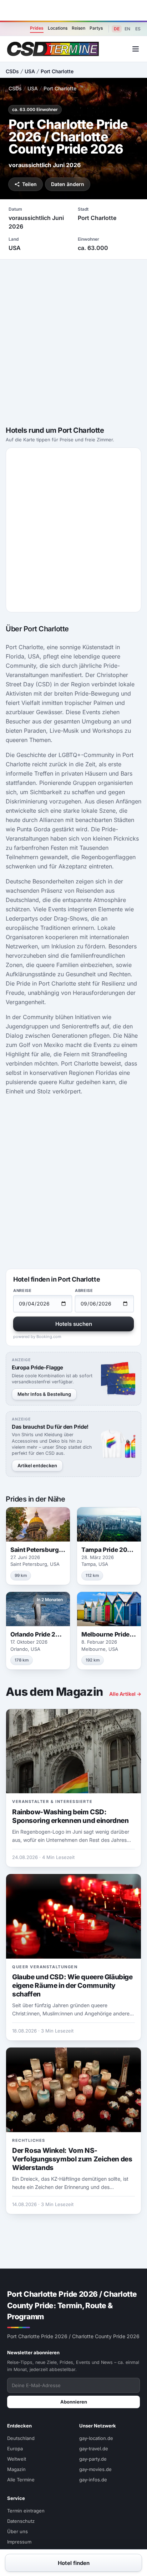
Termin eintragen (26, 2511)
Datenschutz (21, 2521)
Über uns (17, 2531)
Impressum (19, 2542)
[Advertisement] (73, 10)
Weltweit (17, 2459)
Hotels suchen (74, 1324)
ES (138, 29)
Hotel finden (74, 2563)
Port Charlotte (57, 71)
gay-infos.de (93, 2480)
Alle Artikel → (125, 1694)
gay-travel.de (94, 2449)
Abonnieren (74, 2402)
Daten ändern (68, 184)
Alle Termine (21, 2480)
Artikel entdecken (37, 1465)
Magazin (16, 2469)
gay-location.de (96, 2438)
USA (30, 71)
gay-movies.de (95, 2469)
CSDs (12, 71)
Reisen (78, 28)
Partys (96, 28)
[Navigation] (136, 49)
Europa (15, 2449)
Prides (37, 28)
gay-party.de (93, 2459)
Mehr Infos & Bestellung (44, 1394)
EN (127, 29)
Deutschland (21, 2438)
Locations (58, 28)
